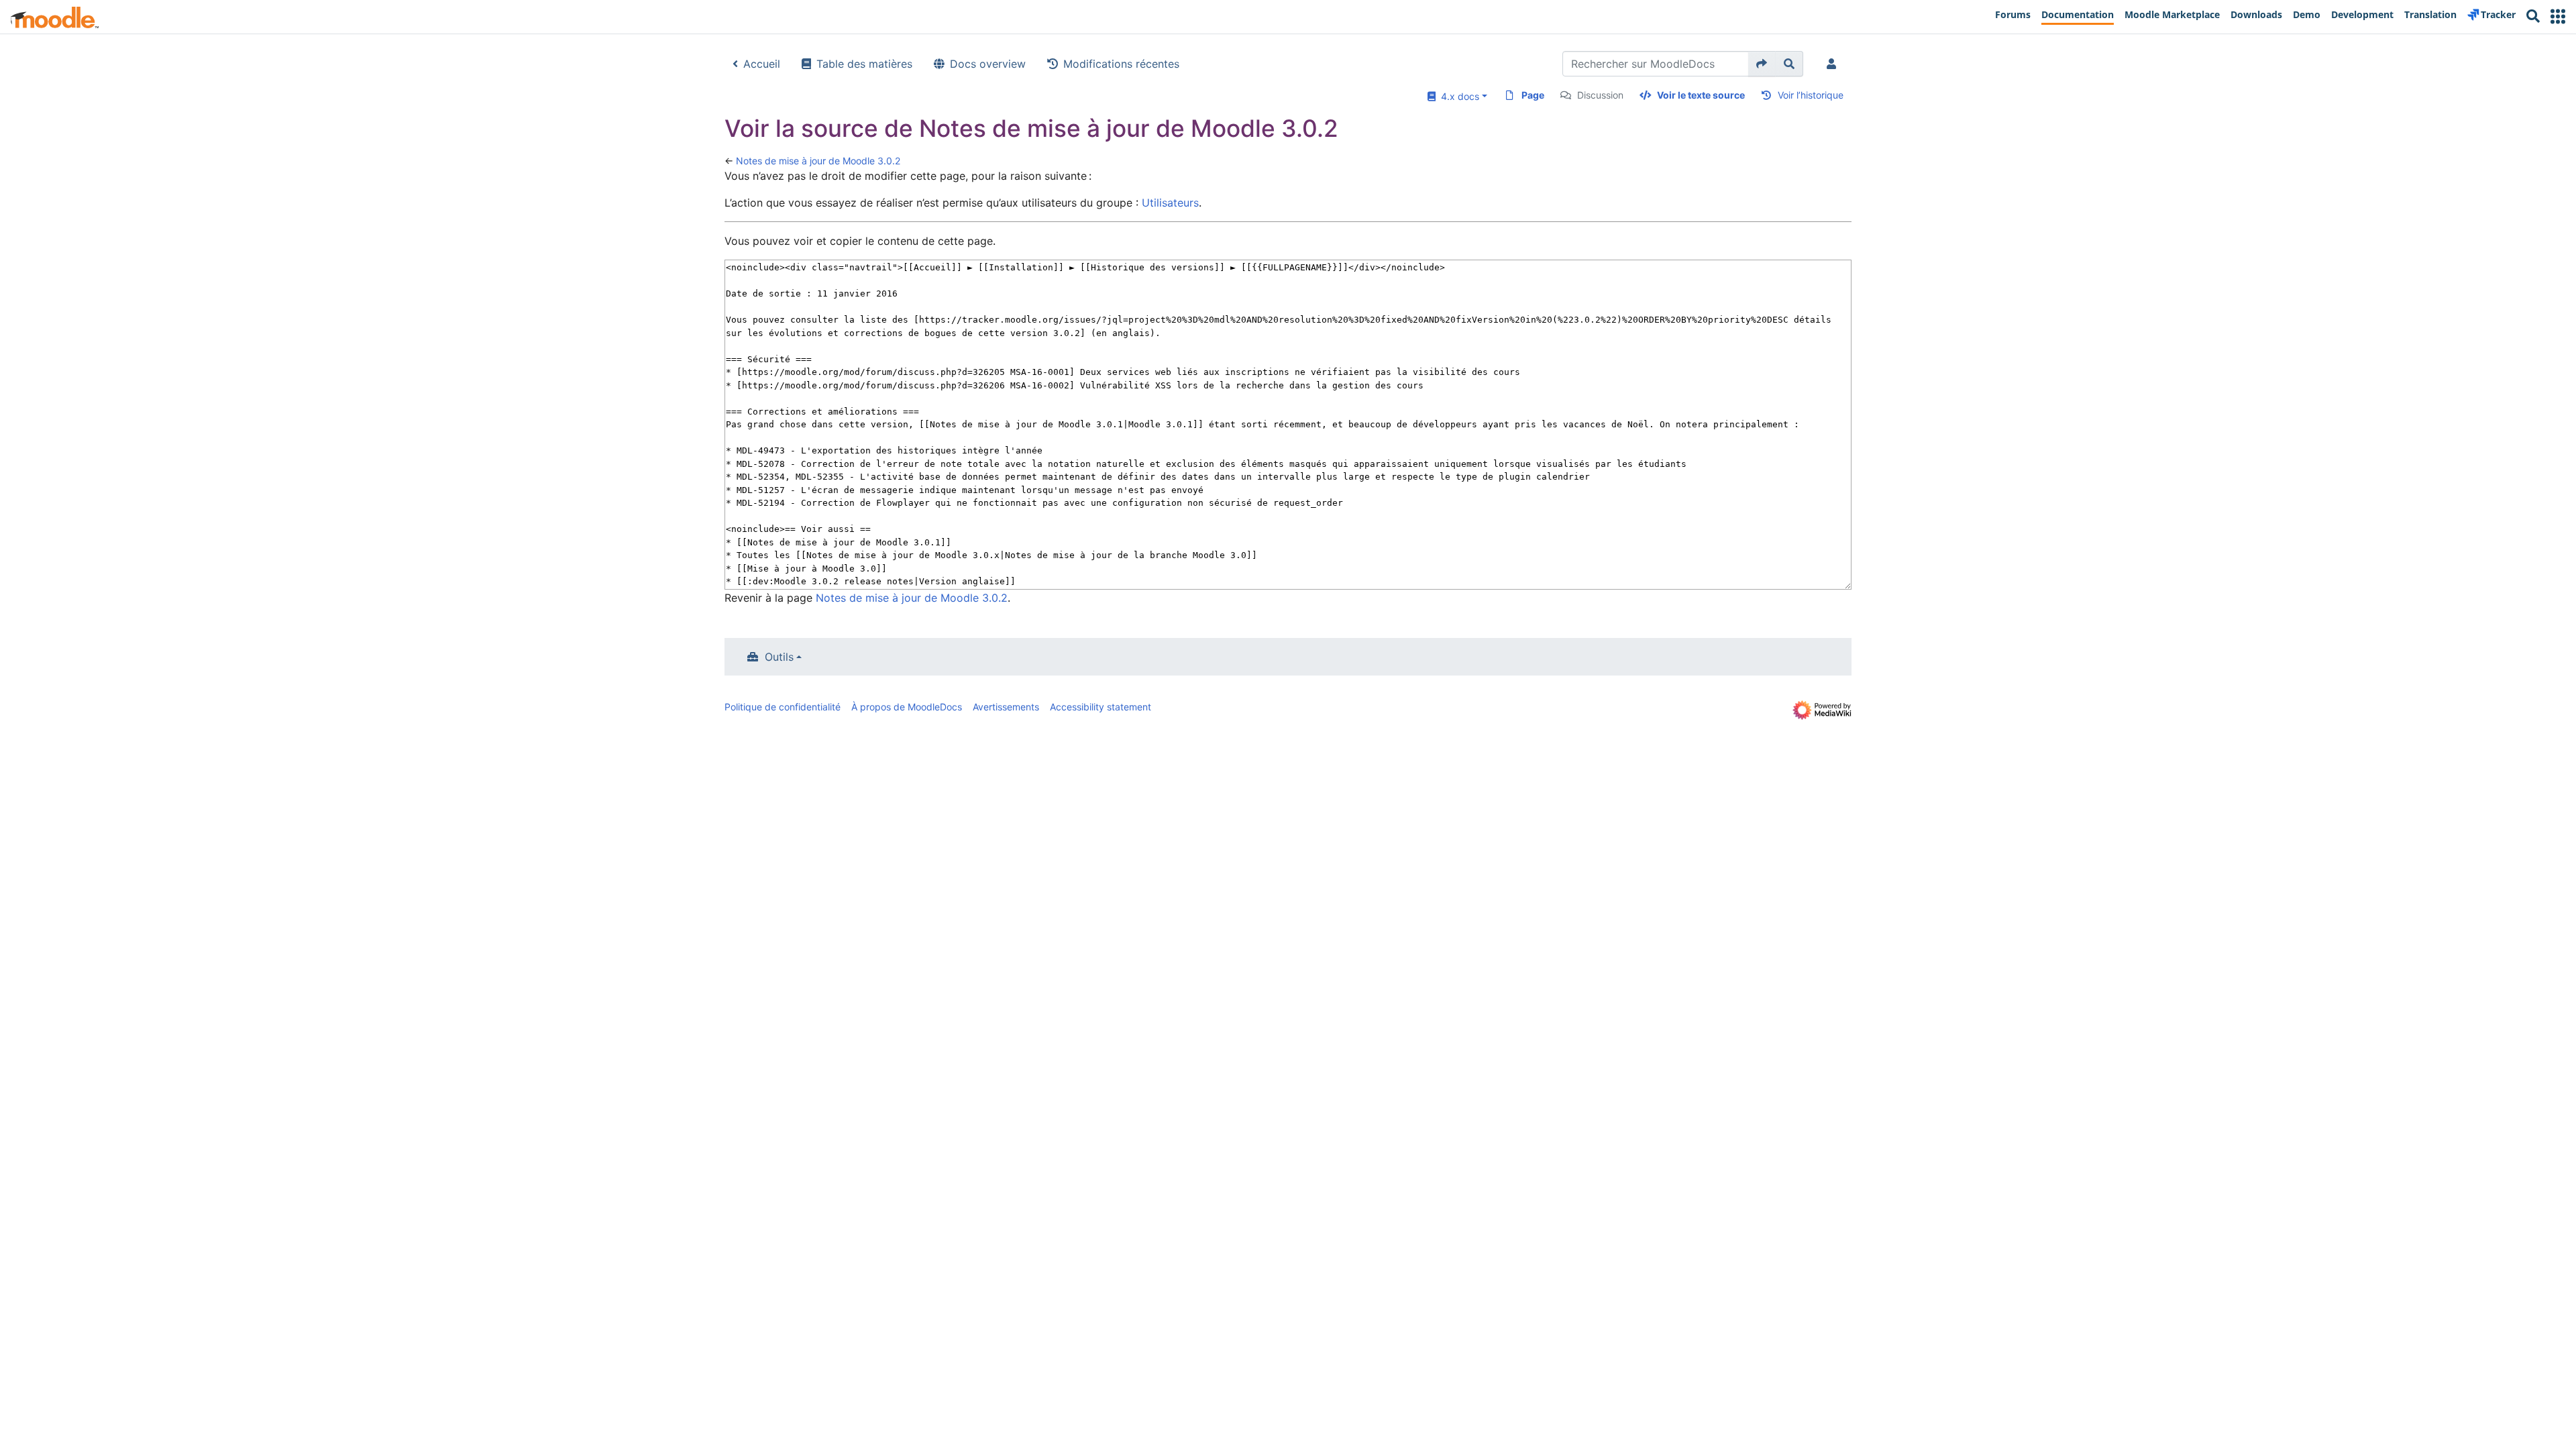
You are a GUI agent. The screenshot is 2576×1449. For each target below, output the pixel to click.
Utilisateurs (1170, 203)
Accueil (762, 64)
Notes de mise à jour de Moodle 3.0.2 (818, 161)
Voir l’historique (1811, 95)
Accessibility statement (1101, 707)
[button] (2558, 16)
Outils (779, 657)
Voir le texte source (1701, 95)
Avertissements (1006, 707)
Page (1533, 95)
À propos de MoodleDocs (907, 707)
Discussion (1600, 95)
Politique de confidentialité (783, 707)
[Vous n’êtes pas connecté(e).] (1834, 64)
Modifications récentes (1121, 64)
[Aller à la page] (1762, 64)
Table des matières (864, 64)
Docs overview (988, 64)
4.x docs (1457, 96)
